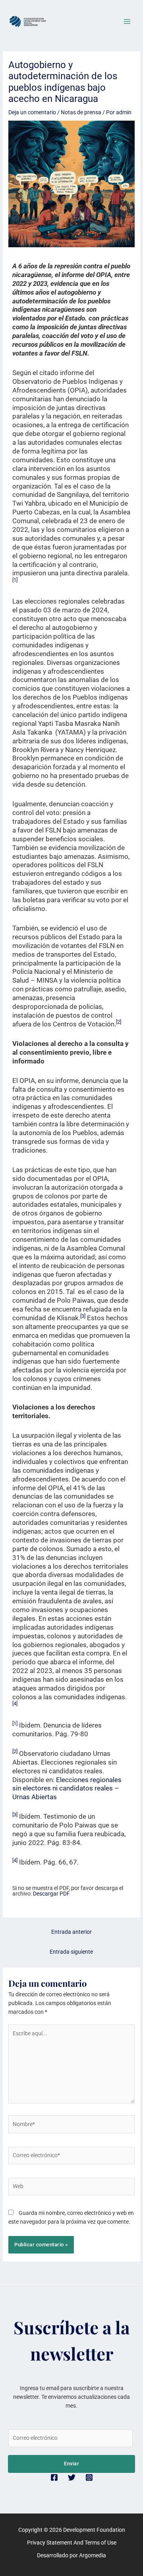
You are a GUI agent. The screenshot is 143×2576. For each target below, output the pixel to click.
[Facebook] (54, 2477)
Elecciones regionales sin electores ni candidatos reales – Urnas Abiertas (67, 1788)
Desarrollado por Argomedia (71, 2555)
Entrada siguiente (71, 1952)
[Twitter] (72, 2477)
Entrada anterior (71, 1932)
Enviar (71, 2464)
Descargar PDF (51, 1894)
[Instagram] (89, 2477)
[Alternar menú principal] (127, 22)
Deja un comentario (32, 112)
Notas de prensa (81, 112)
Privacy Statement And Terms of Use (72, 2543)
